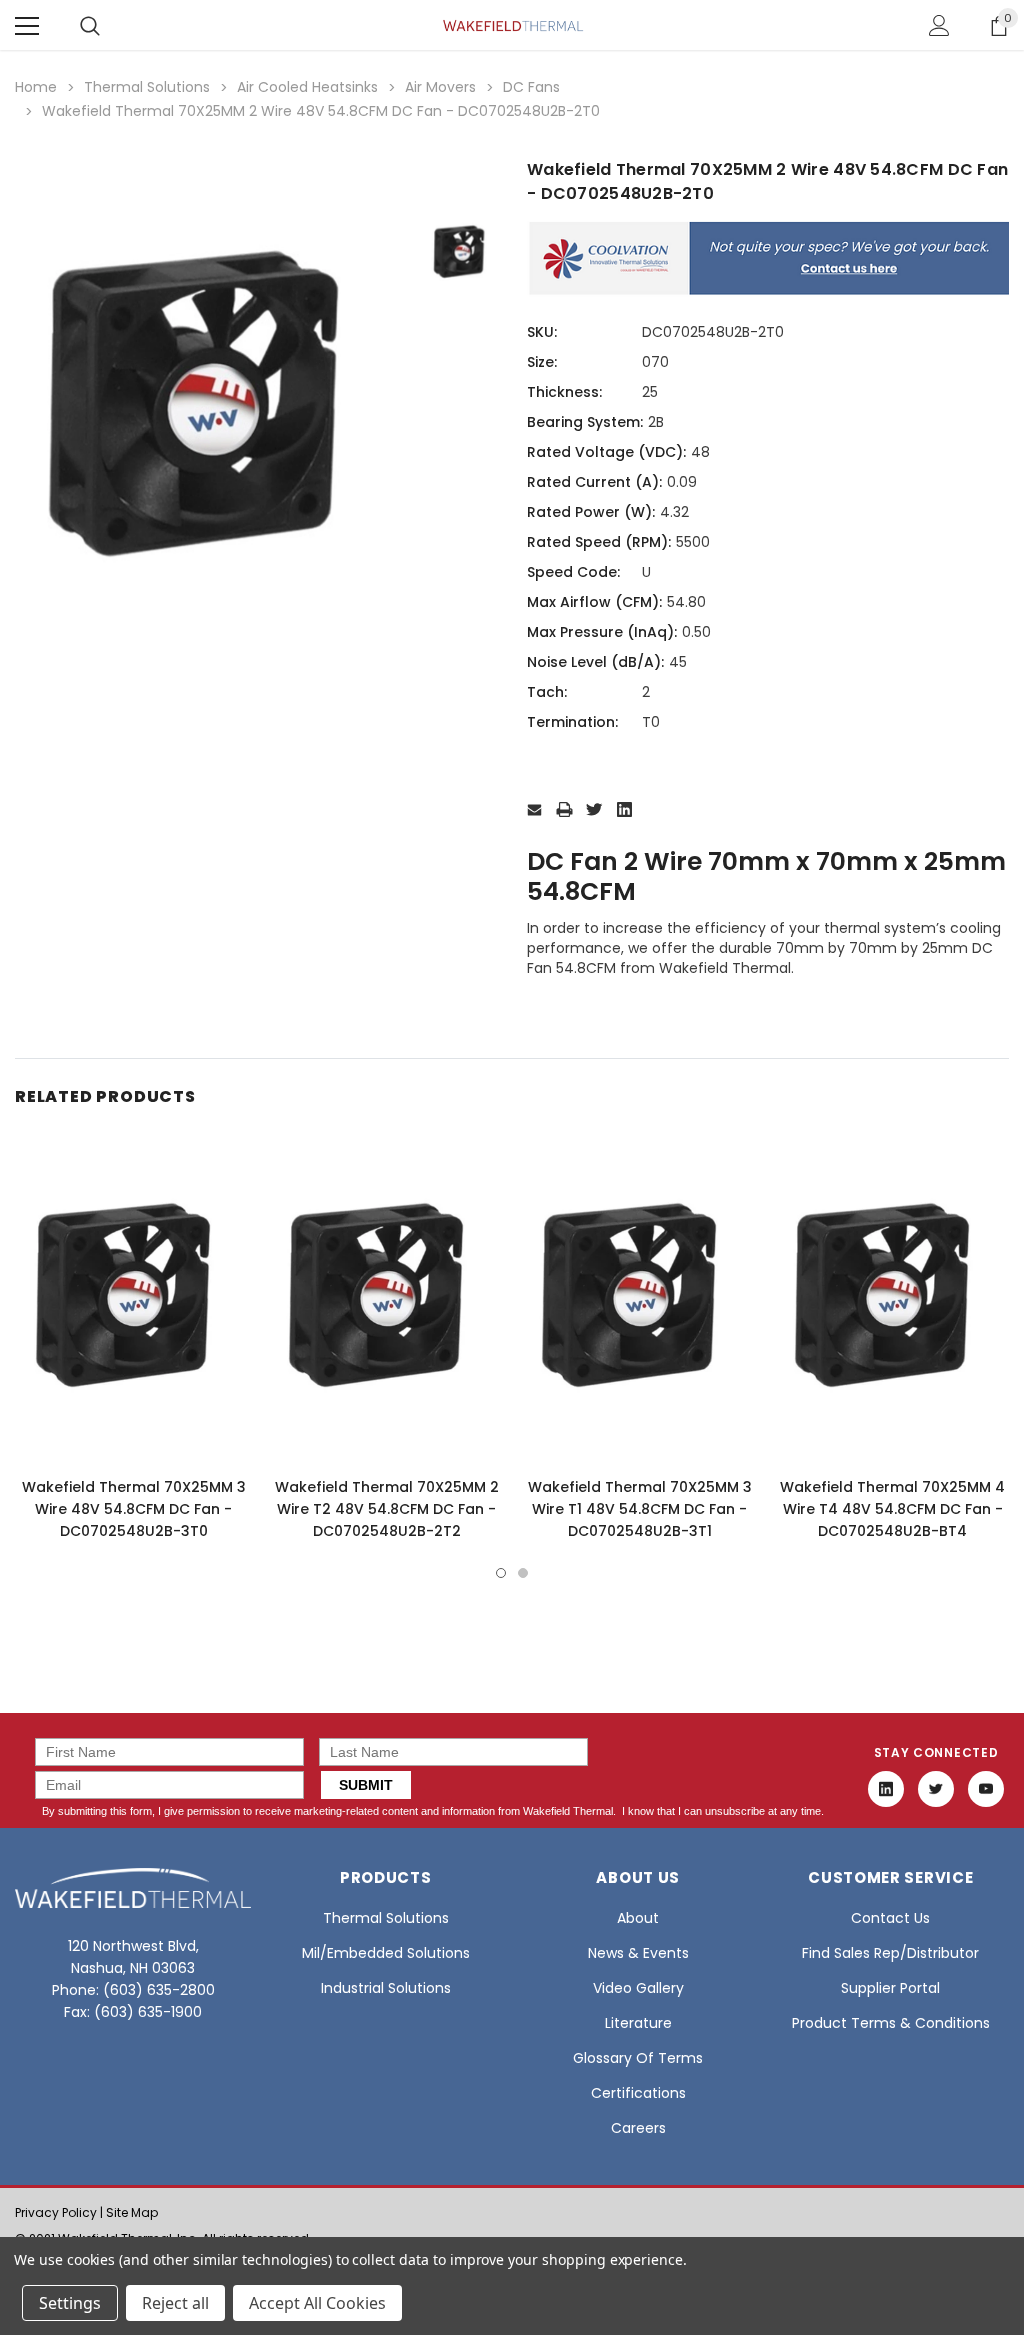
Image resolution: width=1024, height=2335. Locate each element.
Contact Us (890, 1918)
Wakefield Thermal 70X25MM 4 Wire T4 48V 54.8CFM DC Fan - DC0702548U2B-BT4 (892, 1509)
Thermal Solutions (386, 1918)
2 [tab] (523, 1573)
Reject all (175, 2303)
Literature (638, 2023)
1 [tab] (501, 1573)
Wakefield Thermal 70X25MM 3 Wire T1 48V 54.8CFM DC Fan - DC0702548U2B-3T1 (640, 1509)
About (638, 1918)
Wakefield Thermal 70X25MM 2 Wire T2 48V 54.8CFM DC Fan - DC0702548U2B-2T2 (387, 1509)
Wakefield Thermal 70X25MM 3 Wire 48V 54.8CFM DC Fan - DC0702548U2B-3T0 (134, 1509)
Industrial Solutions (386, 1988)
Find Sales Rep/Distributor (890, 1953)
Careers (638, 2128)
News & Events (638, 1953)
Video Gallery (638, 1988)
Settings (70, 2303)
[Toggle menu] (27, 26)
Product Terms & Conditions (891, 2023)
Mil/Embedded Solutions (386, 1953)
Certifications (638, 2093)
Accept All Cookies (317, 2303)
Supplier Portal (890, 1988)
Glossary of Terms (638, 2058)
